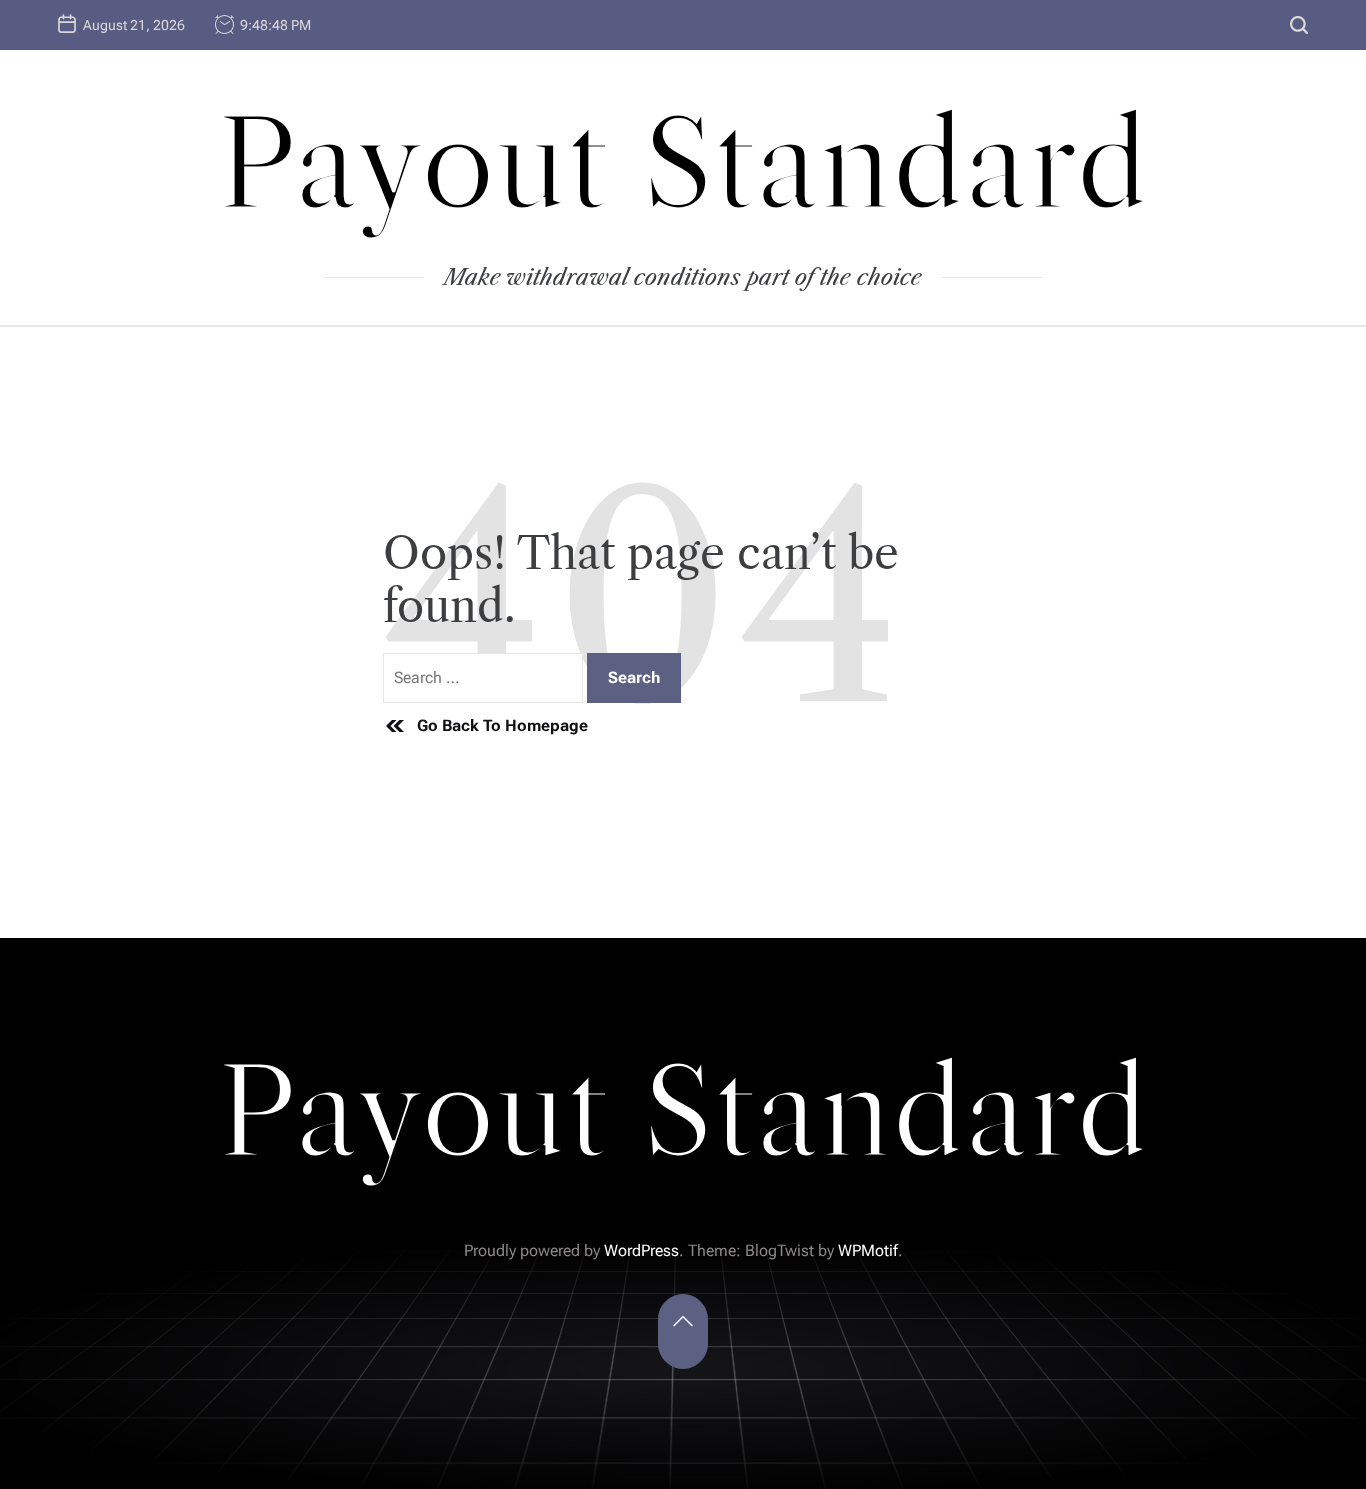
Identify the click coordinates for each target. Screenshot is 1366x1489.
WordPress (641, 1250)
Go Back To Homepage (502, 725)
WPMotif (868, 1250)
